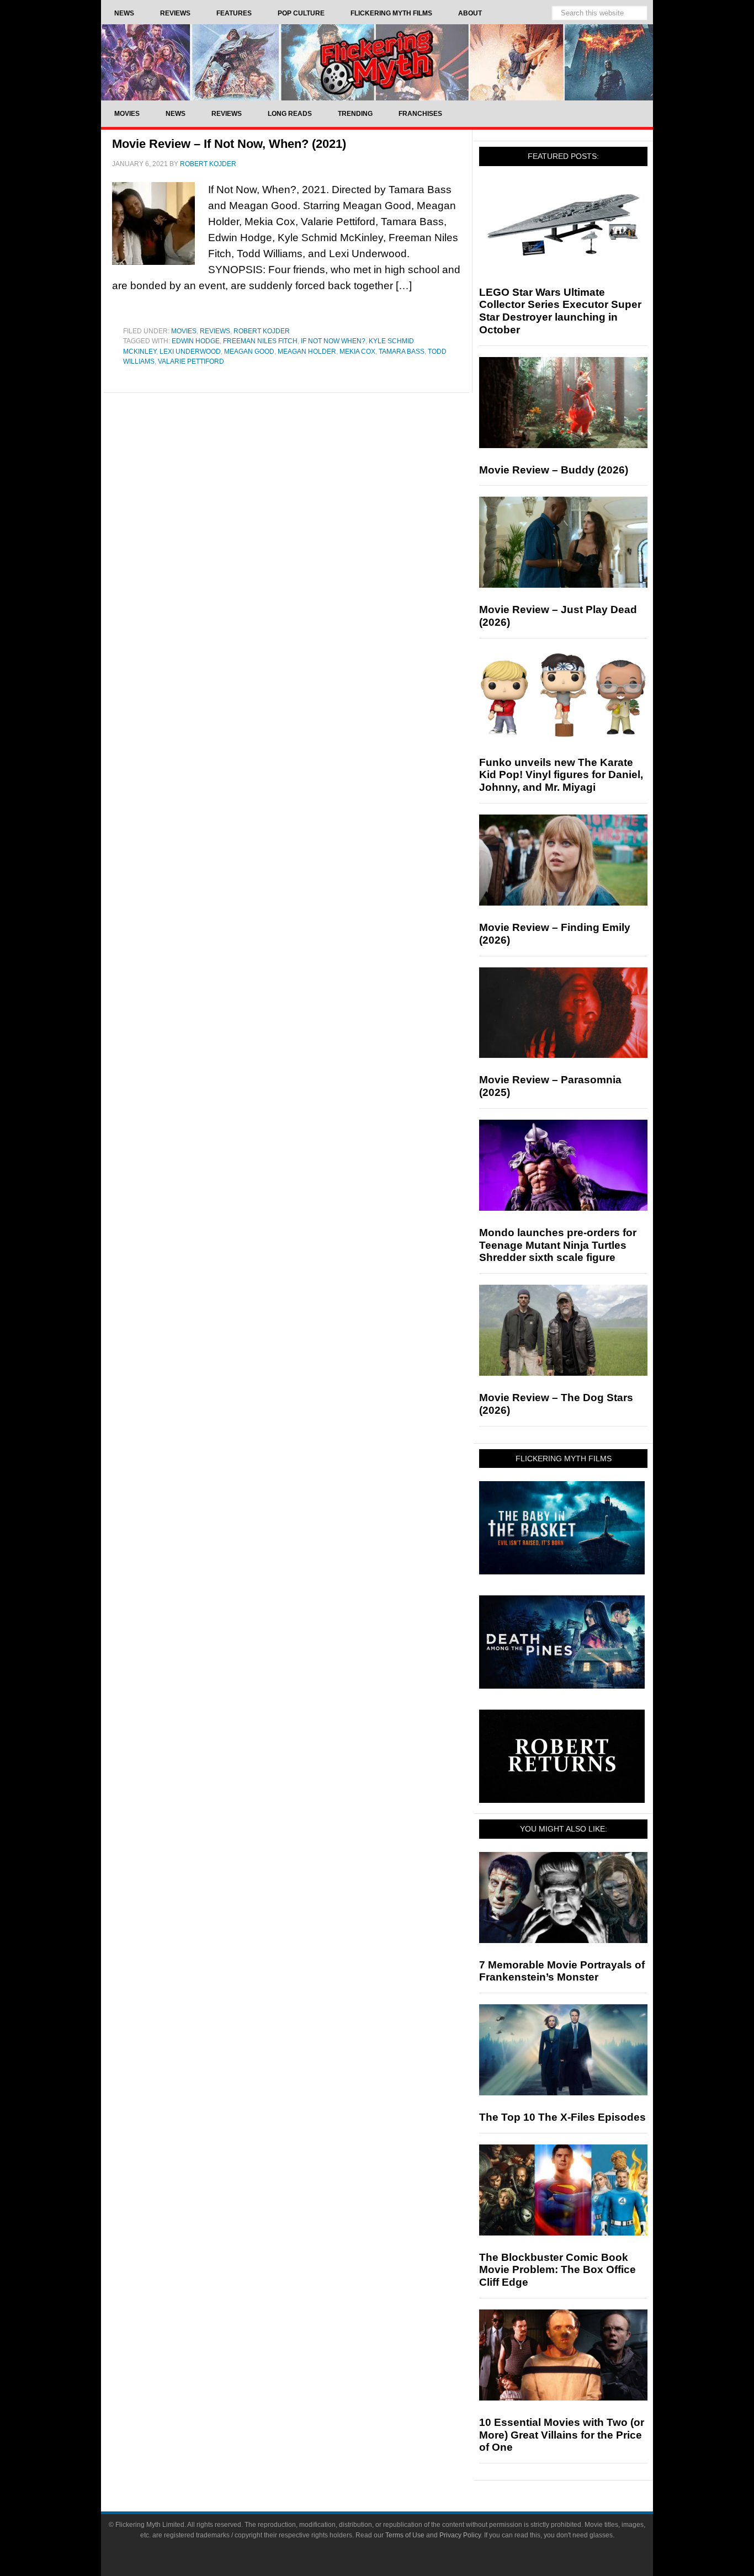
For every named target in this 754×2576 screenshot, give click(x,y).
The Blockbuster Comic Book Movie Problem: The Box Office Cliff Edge (557, 2270)
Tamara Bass (402, 352)
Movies (184, 331)
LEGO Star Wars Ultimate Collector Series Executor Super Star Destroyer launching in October (560, 311)
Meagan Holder (307, 352)
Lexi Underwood (190, 352)
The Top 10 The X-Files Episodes (562, 2117)
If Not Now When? (333, 341)
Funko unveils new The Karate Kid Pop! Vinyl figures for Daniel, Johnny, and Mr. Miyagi (561, 775)
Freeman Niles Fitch (260, 341)
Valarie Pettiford (191, 361)
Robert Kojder (262, 331)
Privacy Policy (460, 2535)
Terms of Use (405, 2535)
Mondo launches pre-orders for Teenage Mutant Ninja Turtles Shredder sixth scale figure (558, 1245)
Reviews (215, 331)
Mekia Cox (357, 352)
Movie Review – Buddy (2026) (554, 470)
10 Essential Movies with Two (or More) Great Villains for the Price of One (562, 2435)
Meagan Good (249, 352)
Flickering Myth (377, 62)
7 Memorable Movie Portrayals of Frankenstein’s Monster (562, 1971)
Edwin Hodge (196, 341)
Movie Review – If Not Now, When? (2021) (229, 144)
